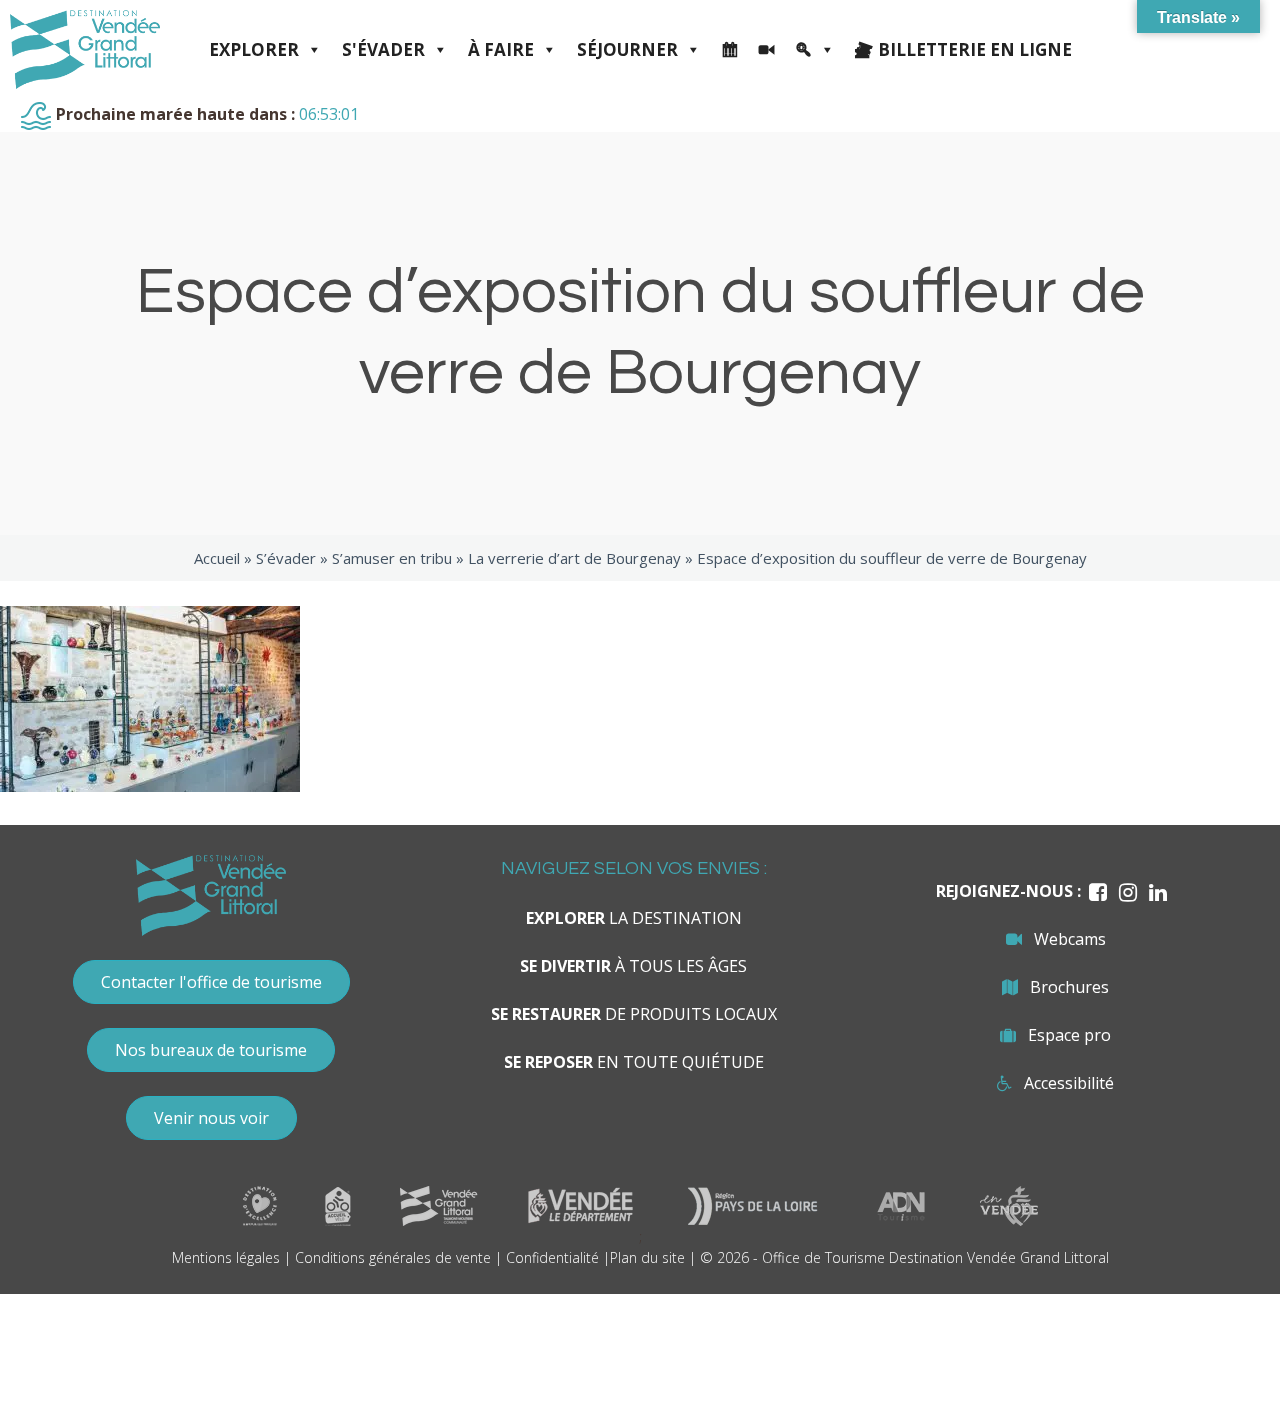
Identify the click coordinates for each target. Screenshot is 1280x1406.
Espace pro (1069, 1035)
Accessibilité (1069, 1083)
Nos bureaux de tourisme (211, 1050)
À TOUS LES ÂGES (633, 966)
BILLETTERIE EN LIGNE (975, 49)
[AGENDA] (729, 50)
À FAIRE (501, 49)
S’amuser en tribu (392, 558)
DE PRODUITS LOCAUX (634, 1014)
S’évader (286, 558)
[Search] (815, 50)
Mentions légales (226, 1257)
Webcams (1070, 939)
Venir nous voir (211, 1118)
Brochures (1069, 987)
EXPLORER (254, 49)
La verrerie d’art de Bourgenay (574, 558)
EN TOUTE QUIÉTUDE (634, 1062)
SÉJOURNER (627, 49)
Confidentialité (552, 1257)
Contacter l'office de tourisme (211, 982)
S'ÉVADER (383, 49)
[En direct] (766, 50)
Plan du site (647, 1257)
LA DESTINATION (634, 918)
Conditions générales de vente (393, 1257)
